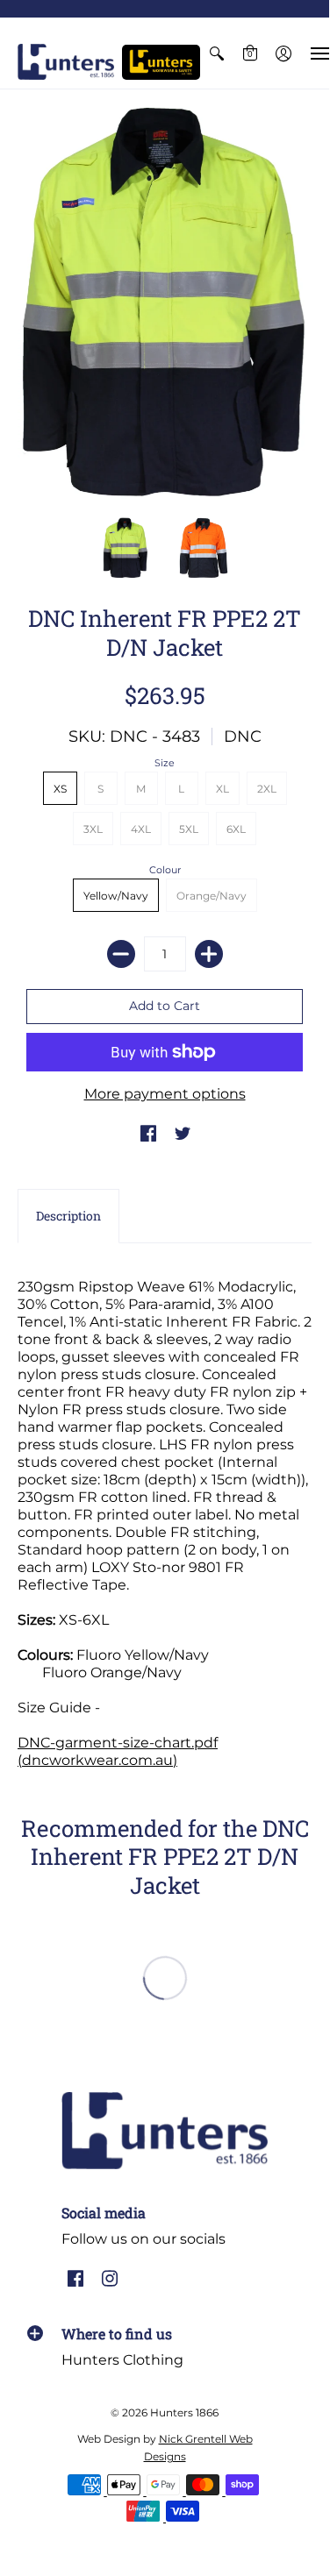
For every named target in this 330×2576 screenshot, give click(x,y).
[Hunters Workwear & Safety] (161, 62)
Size (165, 763)
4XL (141, 829)
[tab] (68, 1216)
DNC (243, 737)
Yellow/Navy (116, 896)
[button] (217, 53)
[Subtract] (121, 954)
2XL (267, 789)
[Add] (209, 954)
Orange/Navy (212, 896)
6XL (236, 829)
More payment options (165, 1094)
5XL (189, 829)
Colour (165, 870)
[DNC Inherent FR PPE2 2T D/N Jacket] (126, 548)
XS (60, 789)
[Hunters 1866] (66, 62)
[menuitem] (217, 53)
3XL (93, 829)
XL (222, 789)
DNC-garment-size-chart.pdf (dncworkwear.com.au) (118, 1751)
